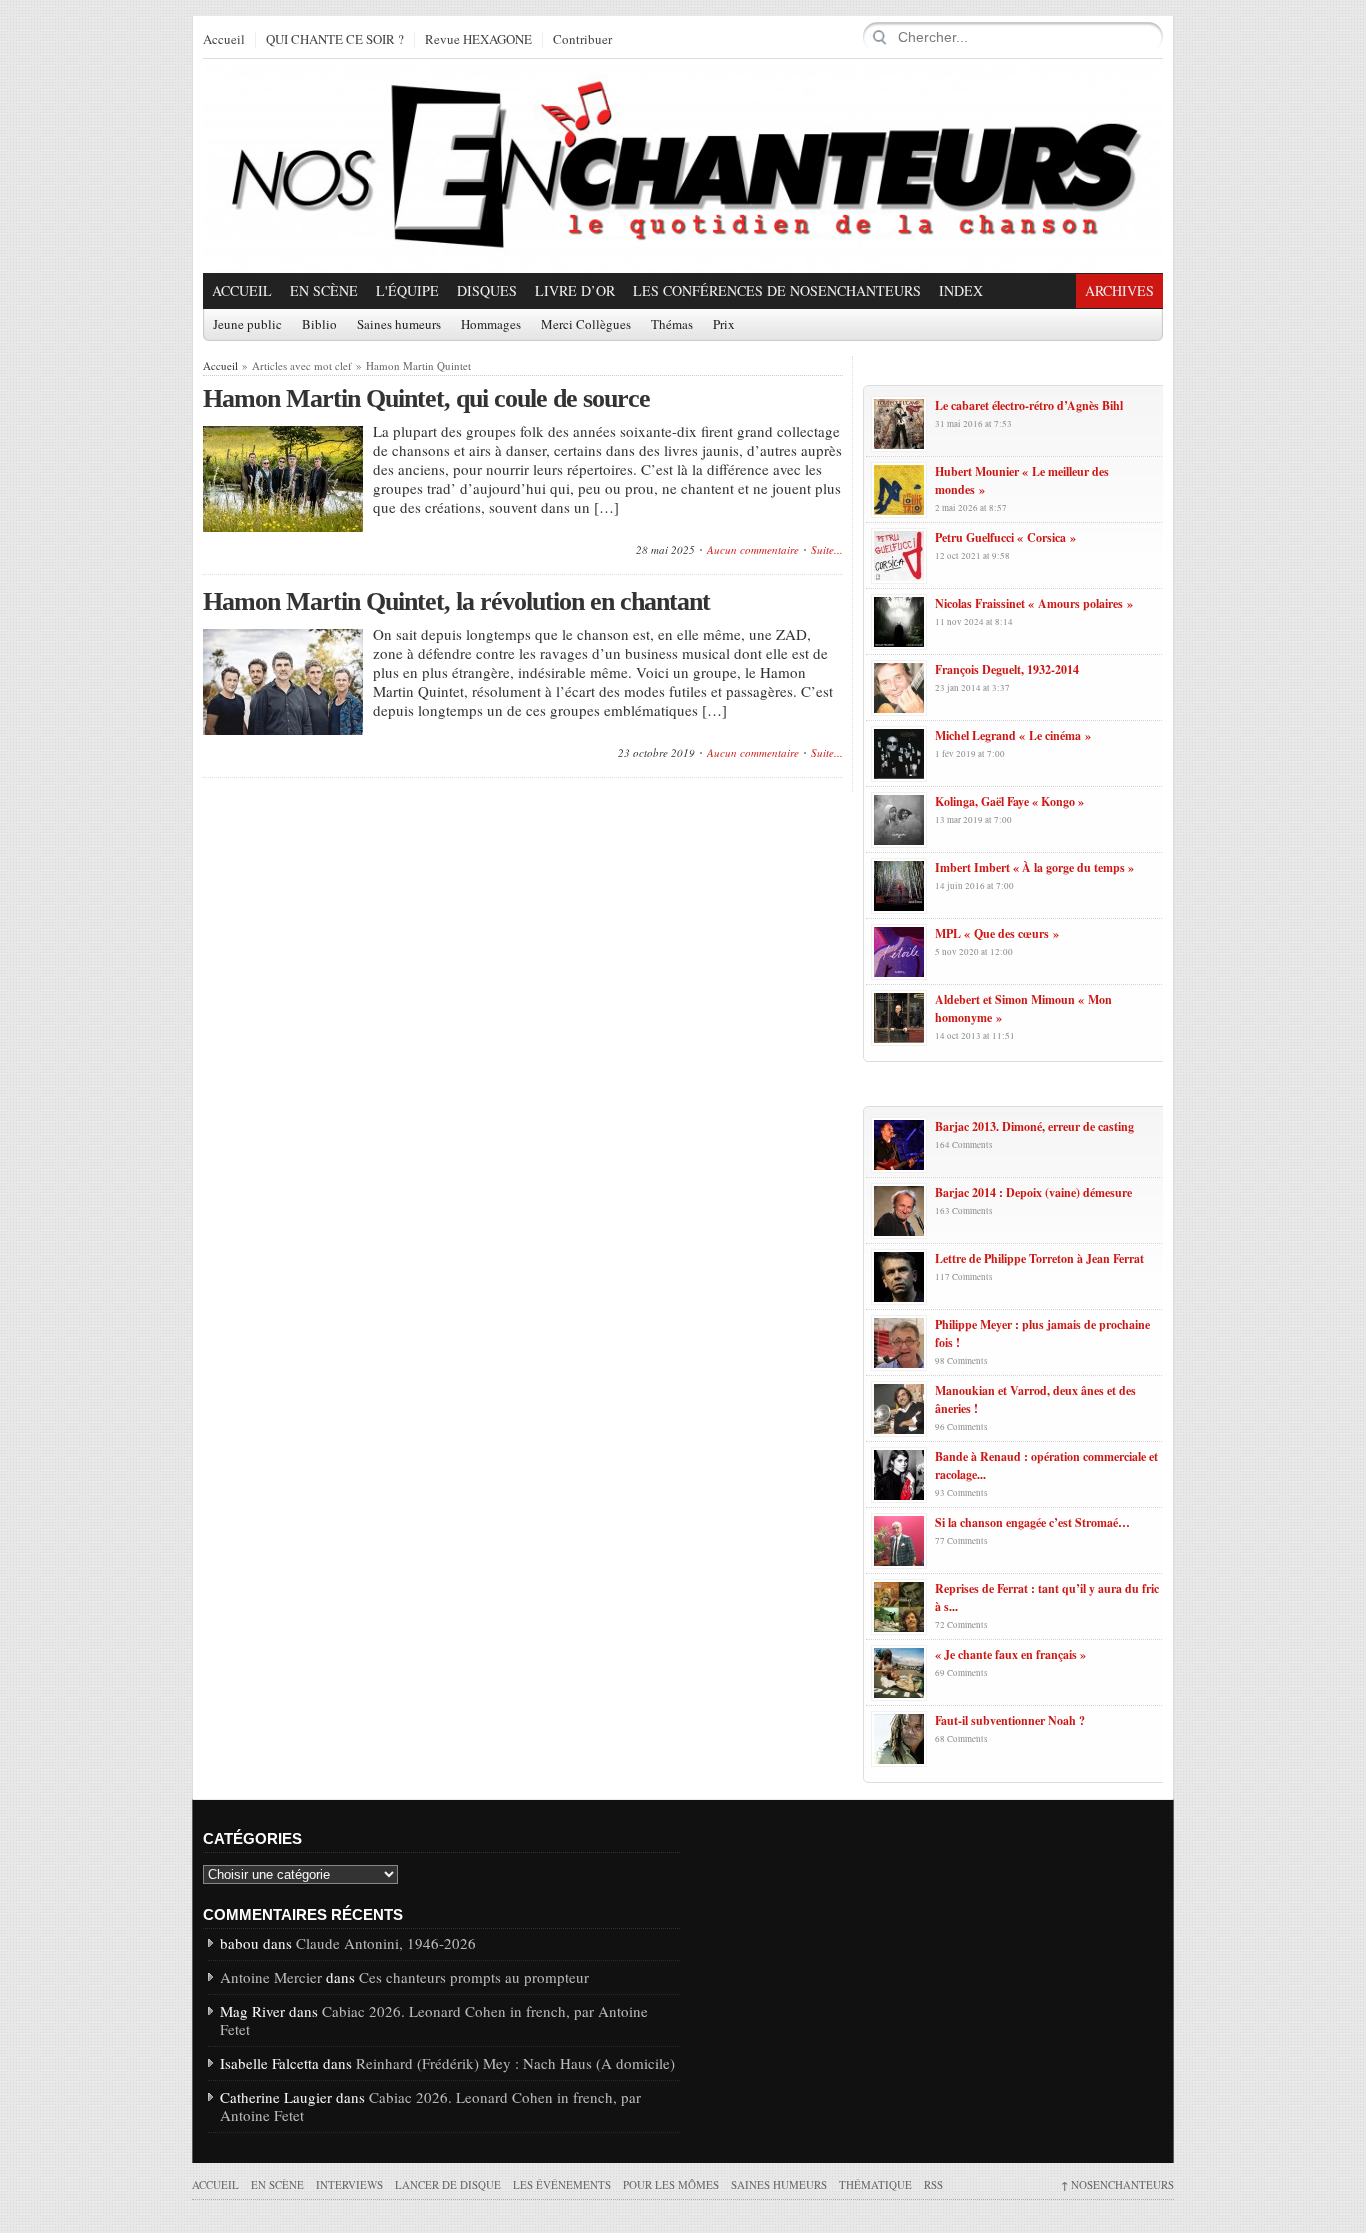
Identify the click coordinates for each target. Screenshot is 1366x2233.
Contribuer (582, 40)
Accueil (224, 40)
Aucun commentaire (753, 549)
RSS (933, 2184)
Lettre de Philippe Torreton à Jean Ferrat (1039, 1258)
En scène (324, 290)
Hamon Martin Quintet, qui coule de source (426, 398)
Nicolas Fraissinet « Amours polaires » (1034, 603)
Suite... (827, 549)
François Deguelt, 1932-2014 (1007, 669)
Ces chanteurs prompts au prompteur (474, 1977)
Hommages (491, 325)
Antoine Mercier (271, 1977)
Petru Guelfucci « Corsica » (1005, 537)
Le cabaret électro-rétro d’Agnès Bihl (1029, 405)
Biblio (319, 325)
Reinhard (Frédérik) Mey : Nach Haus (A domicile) (515, 2063)
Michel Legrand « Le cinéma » (1013, 735)
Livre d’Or (575, 290)
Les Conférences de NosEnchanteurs (777, 290)
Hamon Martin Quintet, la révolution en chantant (456, 601)
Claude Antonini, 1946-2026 (386, 1943)
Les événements (562, 2184)
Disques (487, 290)
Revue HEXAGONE (478, 40)
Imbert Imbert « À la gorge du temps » (1034, 867)
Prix (724, 325)
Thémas (672, 325)
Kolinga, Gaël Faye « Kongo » (1009, 801)
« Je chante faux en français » (1010, 1654)
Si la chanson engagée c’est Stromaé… (1032, 1522)
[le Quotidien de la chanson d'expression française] (683, 166)
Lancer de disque (448, 2184)
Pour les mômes (671, 2184)
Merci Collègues (586, 325)
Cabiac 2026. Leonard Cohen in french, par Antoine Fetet (434, 2020)
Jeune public (247, 325)
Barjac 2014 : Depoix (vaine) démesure (1033, 1192)
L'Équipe (407, 290)
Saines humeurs (399, 325)
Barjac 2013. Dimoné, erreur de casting (1034, 1126)
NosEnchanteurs (1117, 2184)
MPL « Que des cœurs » (997, 933)
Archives (1119, 290)
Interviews (349, 2184)
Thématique (875, 2184)
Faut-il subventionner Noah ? (1010, 1720)
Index (961, 290)
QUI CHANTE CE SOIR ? (335, 40)
